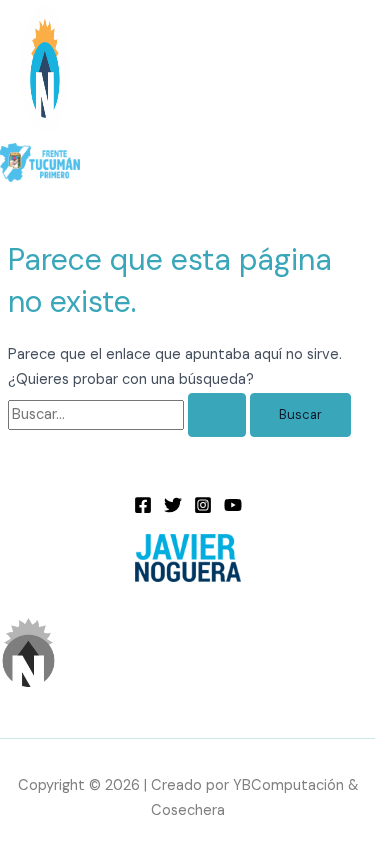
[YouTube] (233, 509)
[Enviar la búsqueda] (217, 415)
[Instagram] (203, 509)
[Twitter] (173, 509)
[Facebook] (143, 509)
